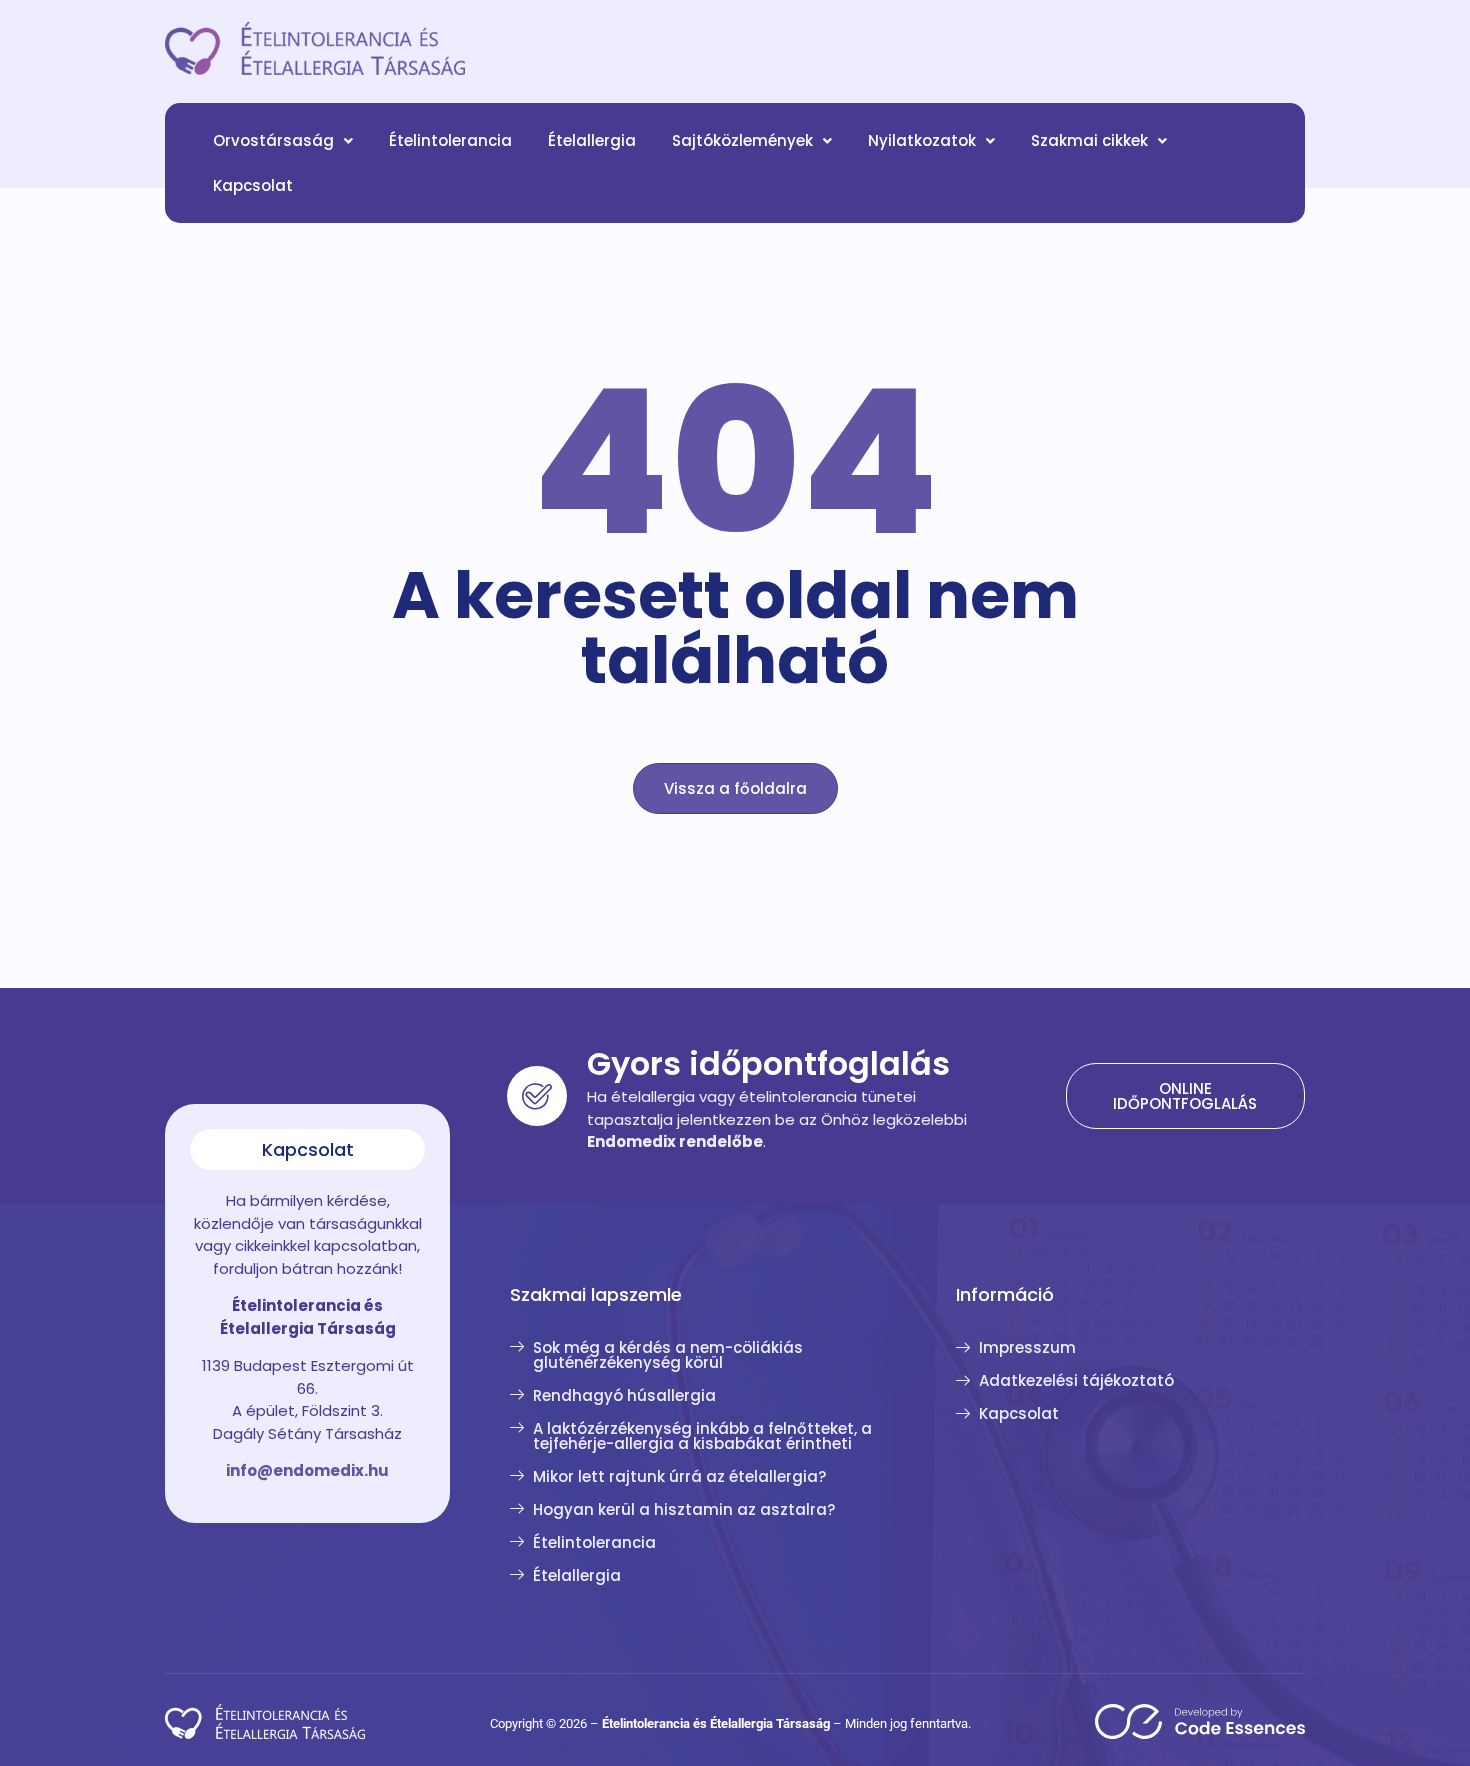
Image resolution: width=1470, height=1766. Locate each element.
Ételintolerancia (450, 140)
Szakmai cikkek (1089, 140)
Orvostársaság (273, 140)
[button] (283, 140)
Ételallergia (592, 140)
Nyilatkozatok (922, 140)
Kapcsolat (253, 185)
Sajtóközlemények (742, 140)
